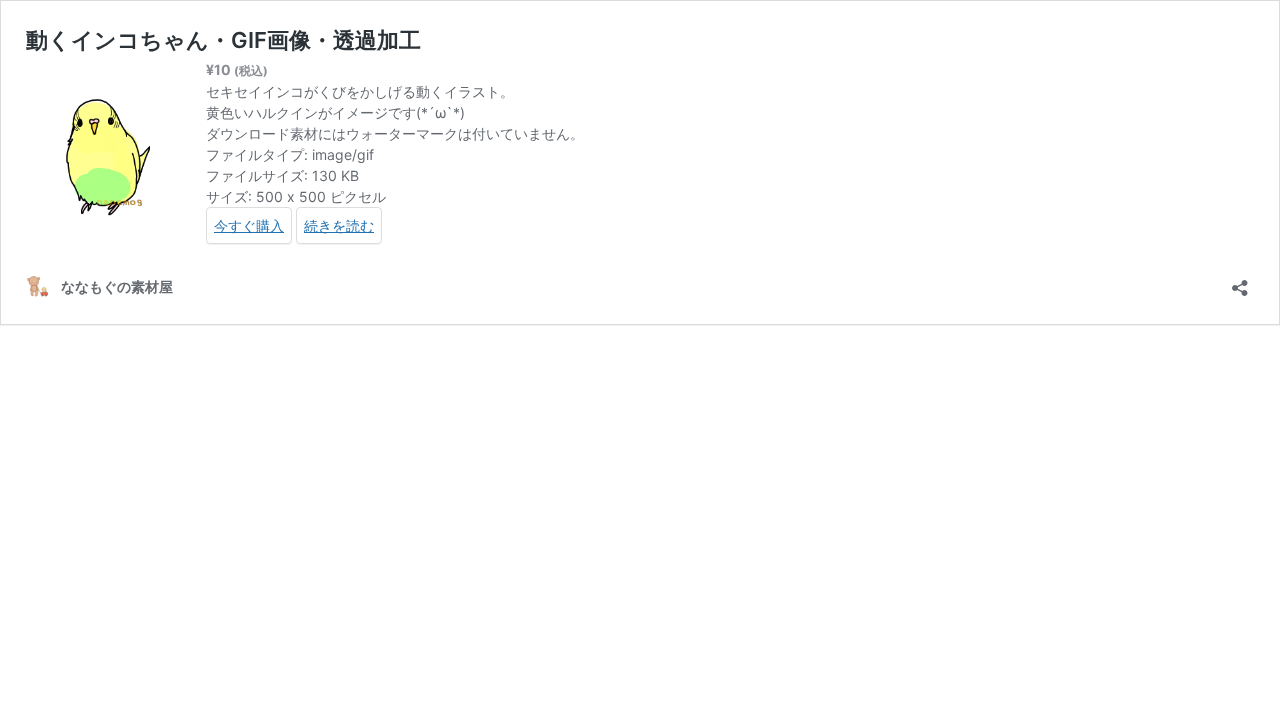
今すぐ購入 (249, 225)
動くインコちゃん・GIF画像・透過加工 (223, 40)
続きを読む (339, 225)
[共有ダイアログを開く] (1240, 281)
